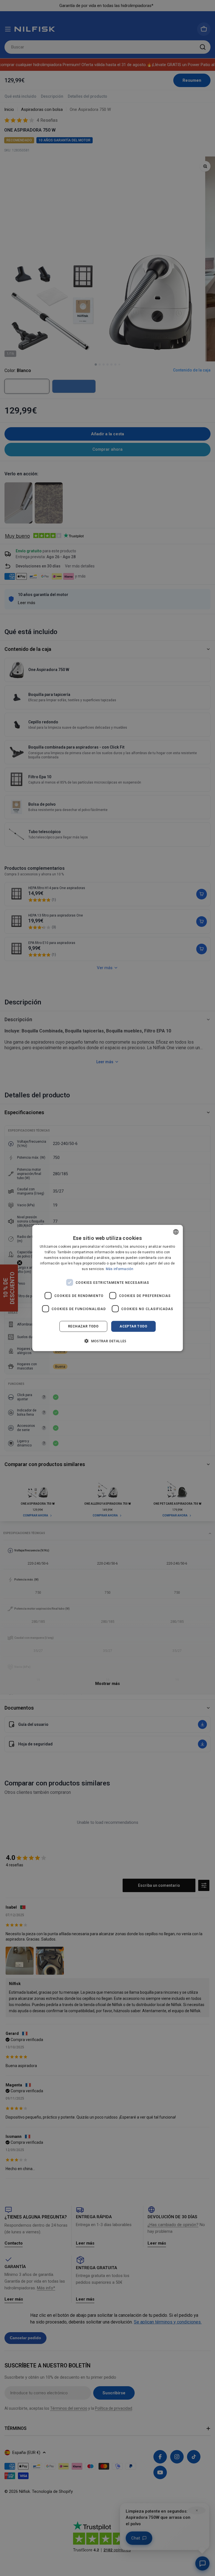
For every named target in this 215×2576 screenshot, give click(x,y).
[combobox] (176, 1232)
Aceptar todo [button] (133, 1326)
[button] (107, 1341)
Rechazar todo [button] (83, 1326)
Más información (120, 1269)
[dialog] (107, 1288)
